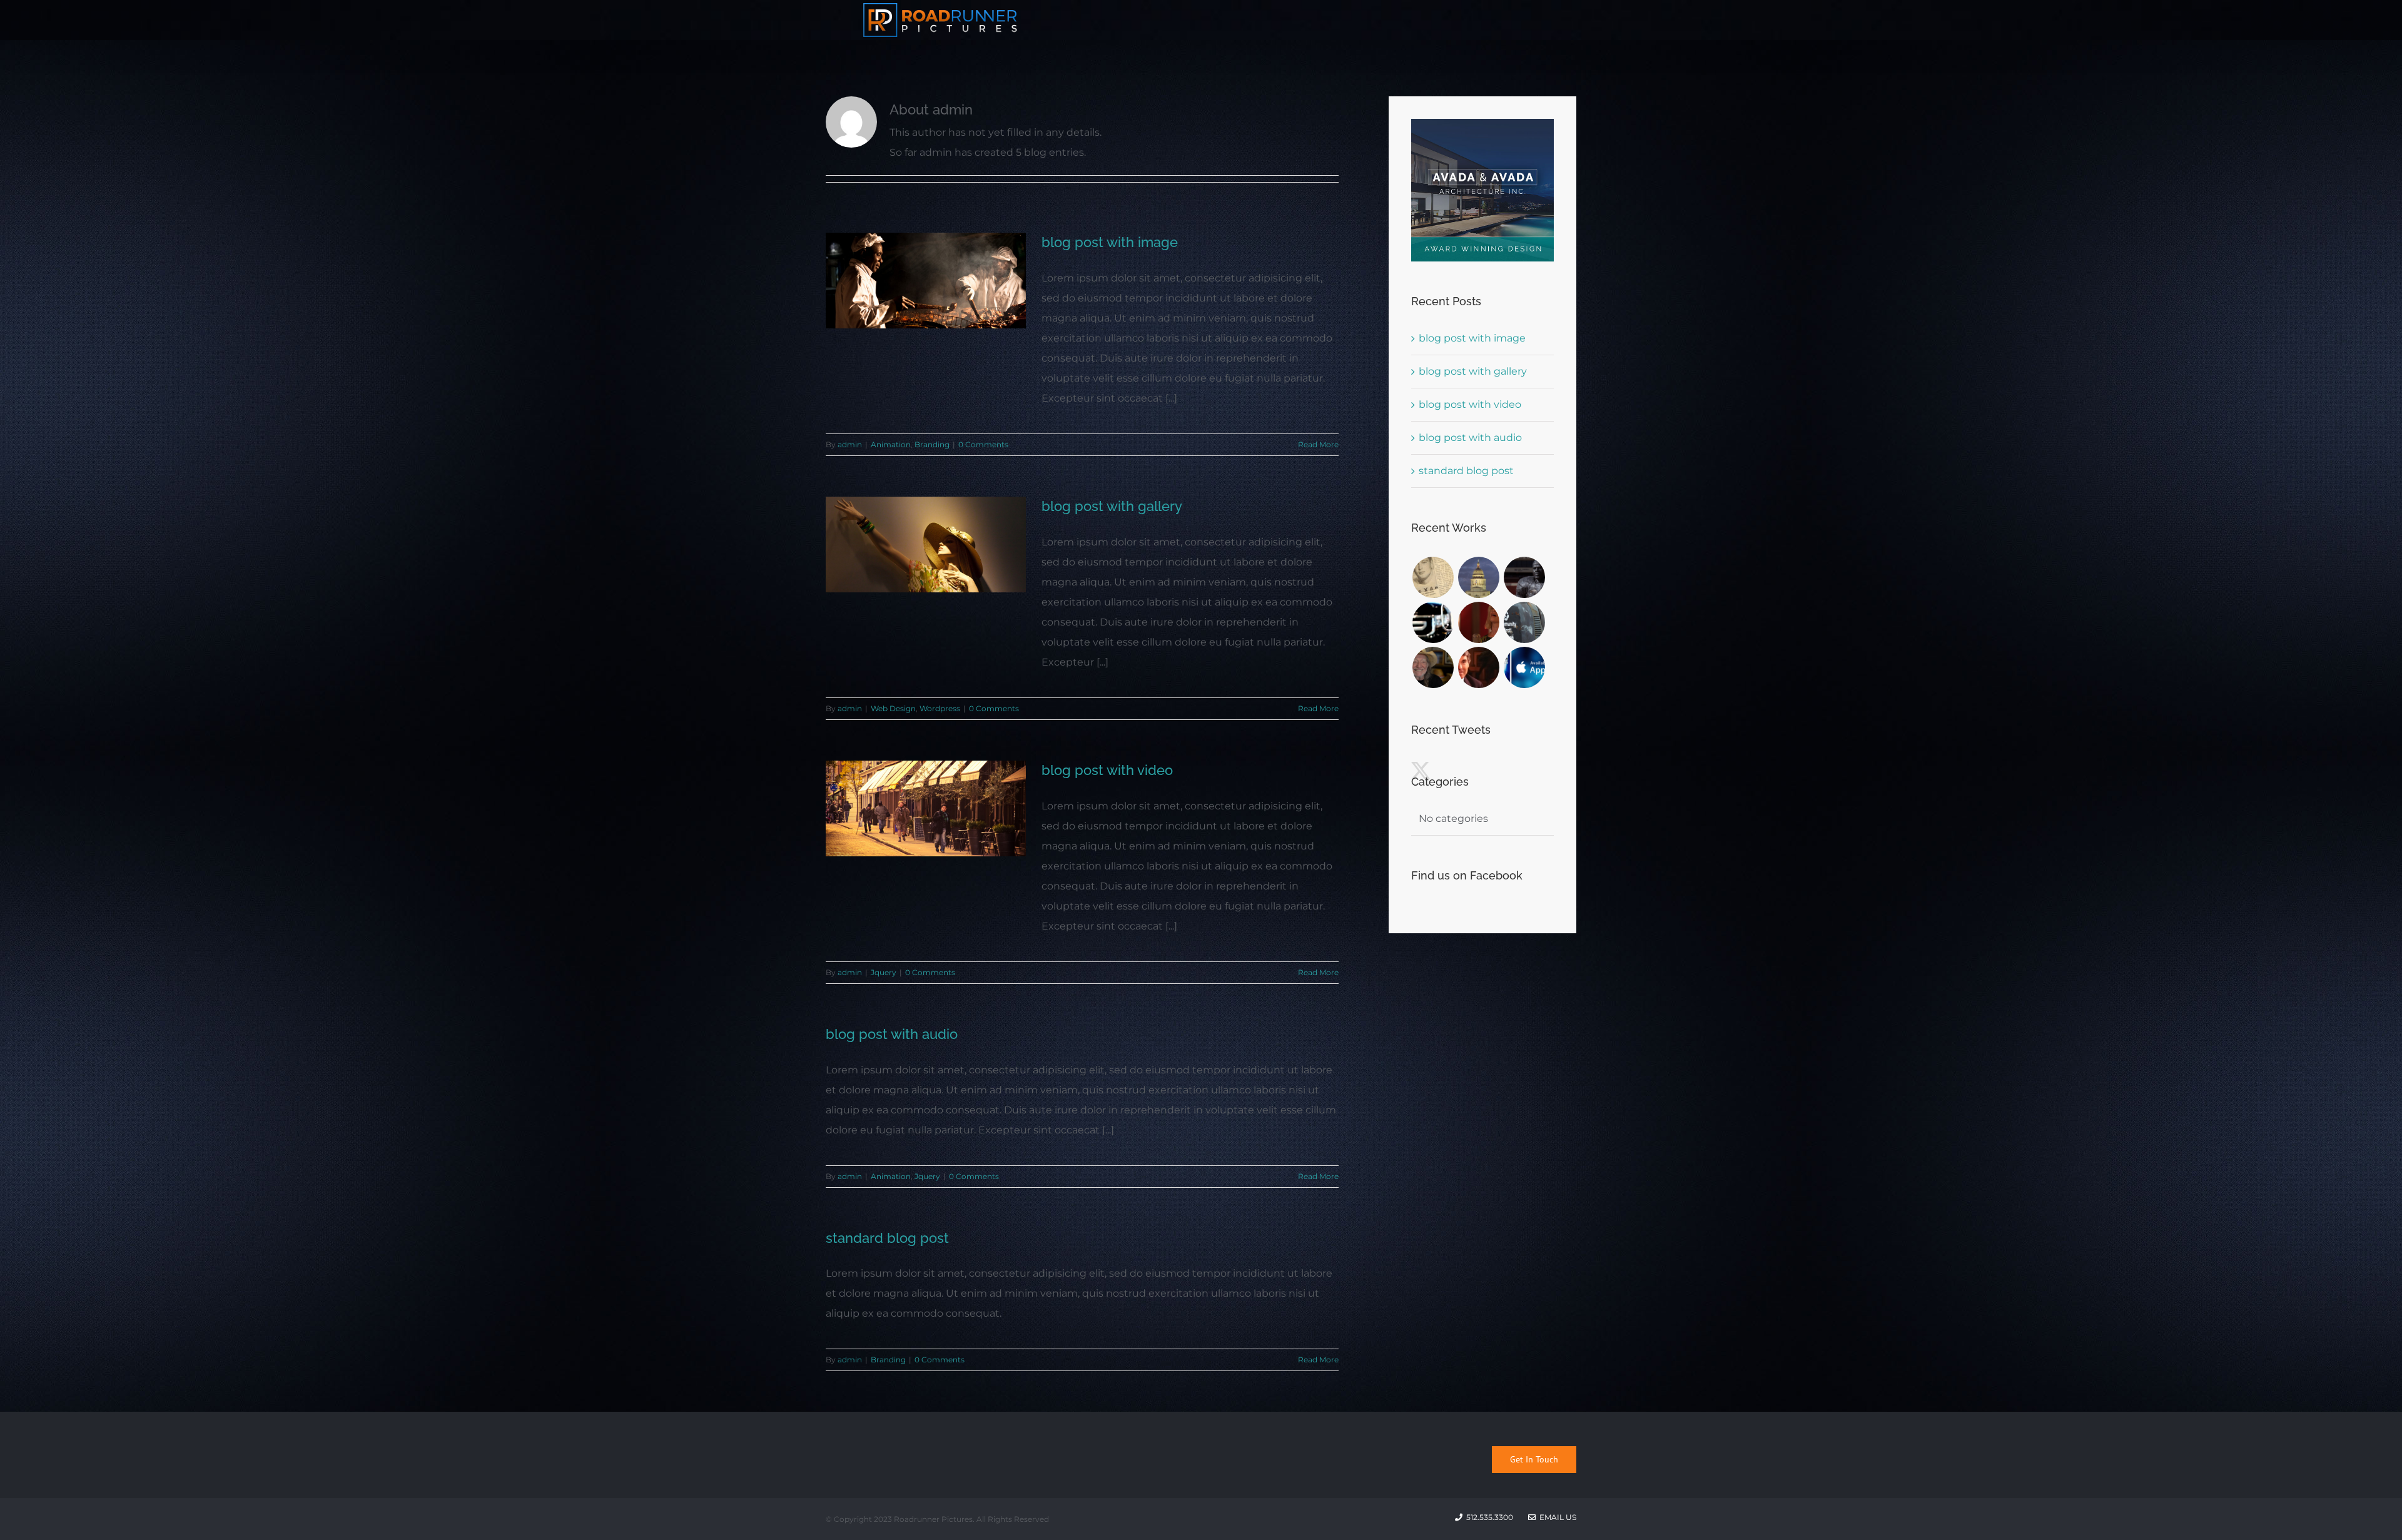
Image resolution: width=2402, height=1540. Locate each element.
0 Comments (983, 444)
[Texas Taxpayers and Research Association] (1478, 577)
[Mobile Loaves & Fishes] (1524, 622)
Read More (1318, 444)
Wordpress (940, 708)
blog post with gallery (1112, 506)
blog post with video (1107, 770)
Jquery (884, 972)
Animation (891, 444)
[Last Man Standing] (1524, 667)
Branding (932, 444)
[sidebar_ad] (1482, 124)
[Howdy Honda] (1433, 622)
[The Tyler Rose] (1524, 577)
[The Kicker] (1433, 577)
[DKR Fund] (1433, 667)
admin (850, 444)
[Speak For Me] (1478, 622)
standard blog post (887, 1238)
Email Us (1556, 1517)
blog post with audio (892, 1034)
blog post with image (1110, 242)
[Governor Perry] (1478, 667)
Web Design (893, 708)
